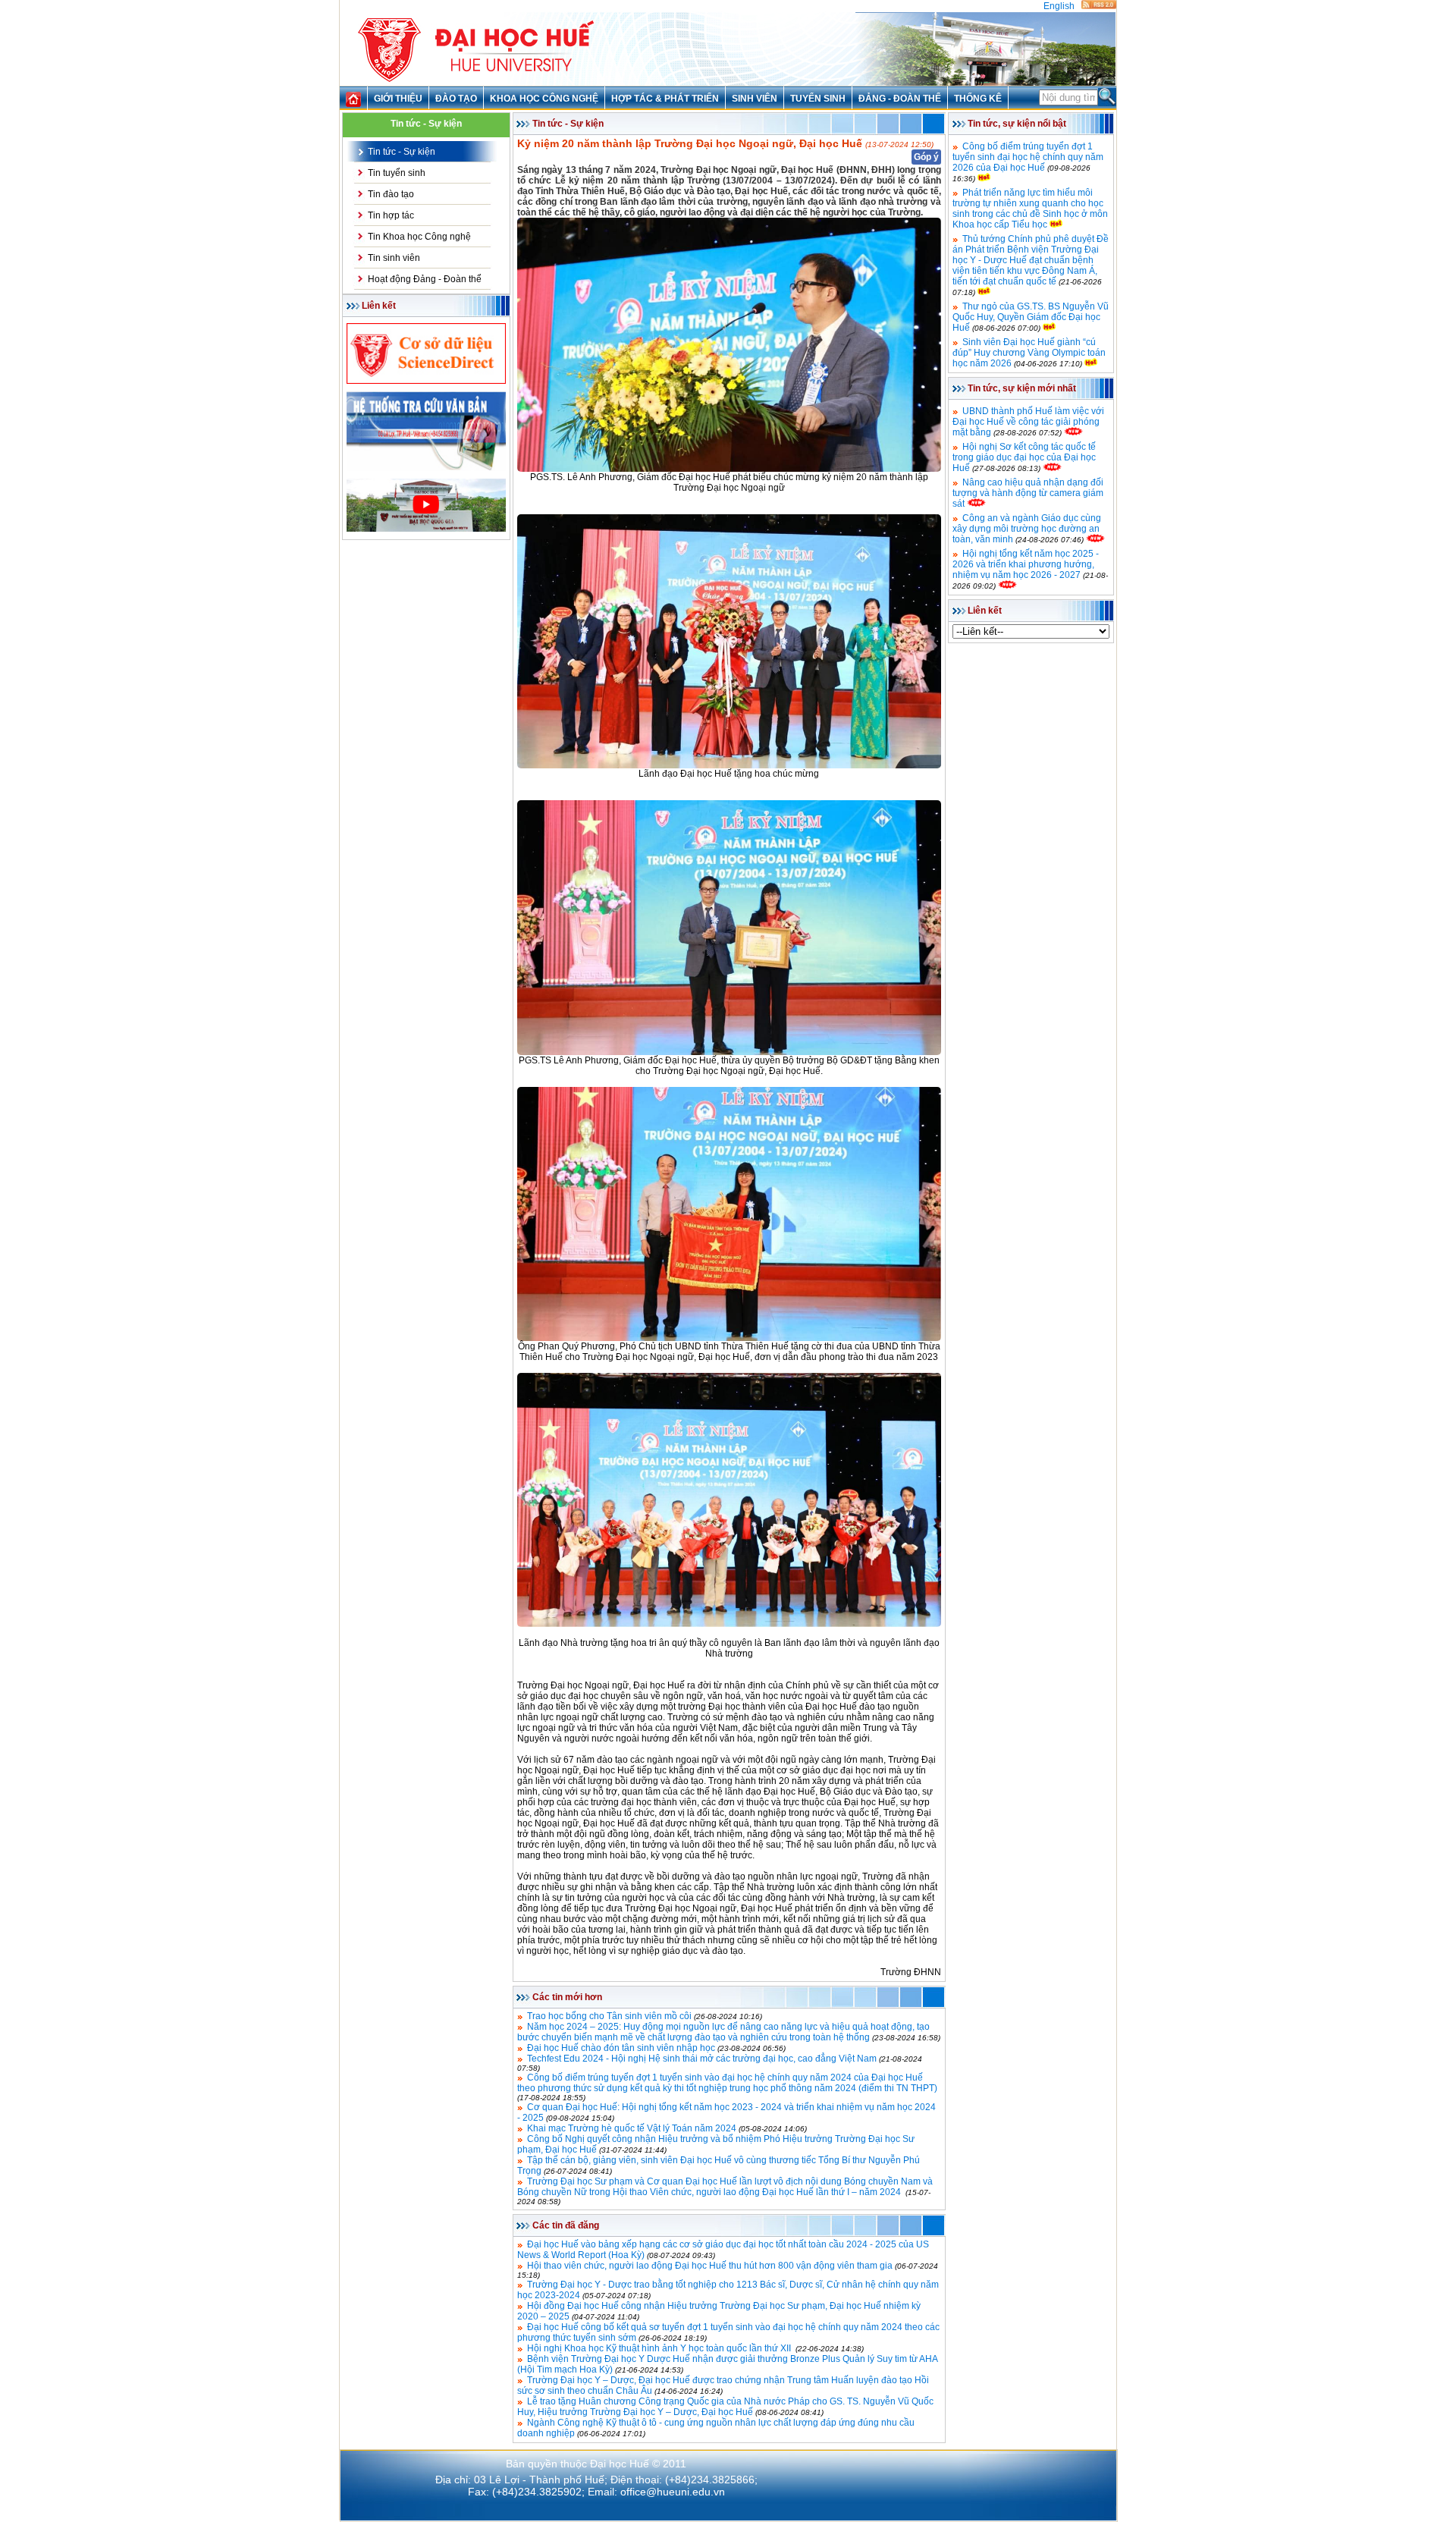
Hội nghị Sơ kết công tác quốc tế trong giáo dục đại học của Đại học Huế (1024, 457)
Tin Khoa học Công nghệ (419, 237)
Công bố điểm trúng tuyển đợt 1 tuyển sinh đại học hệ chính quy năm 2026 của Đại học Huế (1028, 157)
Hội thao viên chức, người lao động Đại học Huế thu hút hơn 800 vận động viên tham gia (710, 2266)
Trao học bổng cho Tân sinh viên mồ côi (609, 2016)
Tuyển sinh (818, 99)
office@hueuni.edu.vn (673, 2492)
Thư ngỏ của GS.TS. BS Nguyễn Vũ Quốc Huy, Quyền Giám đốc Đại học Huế (1031, 317)
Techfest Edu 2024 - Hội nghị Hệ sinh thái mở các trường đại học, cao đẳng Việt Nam (702, 2059)
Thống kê (978, 99)
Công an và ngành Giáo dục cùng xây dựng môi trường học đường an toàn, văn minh (1027, 529)
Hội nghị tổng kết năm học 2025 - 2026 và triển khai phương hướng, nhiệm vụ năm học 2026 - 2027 (1026, 564)
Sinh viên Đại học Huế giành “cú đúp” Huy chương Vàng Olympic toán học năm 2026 (1029, 353)
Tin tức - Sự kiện (402, 152)
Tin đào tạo (391, 194)
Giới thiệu (398, 99)
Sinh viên (755, 99)
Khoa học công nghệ (544, 99)
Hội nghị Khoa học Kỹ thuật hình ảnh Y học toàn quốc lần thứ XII (660, 2348)
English (1059, 6)
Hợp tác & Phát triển (665, 99)
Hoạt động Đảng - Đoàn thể (425, 279)
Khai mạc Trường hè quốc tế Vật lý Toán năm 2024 (632, 2128)
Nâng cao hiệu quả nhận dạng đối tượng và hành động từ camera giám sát (1028, 493)
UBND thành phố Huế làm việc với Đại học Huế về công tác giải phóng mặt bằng (1028, 422)
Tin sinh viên (394, 258)
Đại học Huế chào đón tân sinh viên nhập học (621, 2048)
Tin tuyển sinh (397, 173)
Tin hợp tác (391, 215)
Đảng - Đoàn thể (900, 99)
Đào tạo (456, 99)
